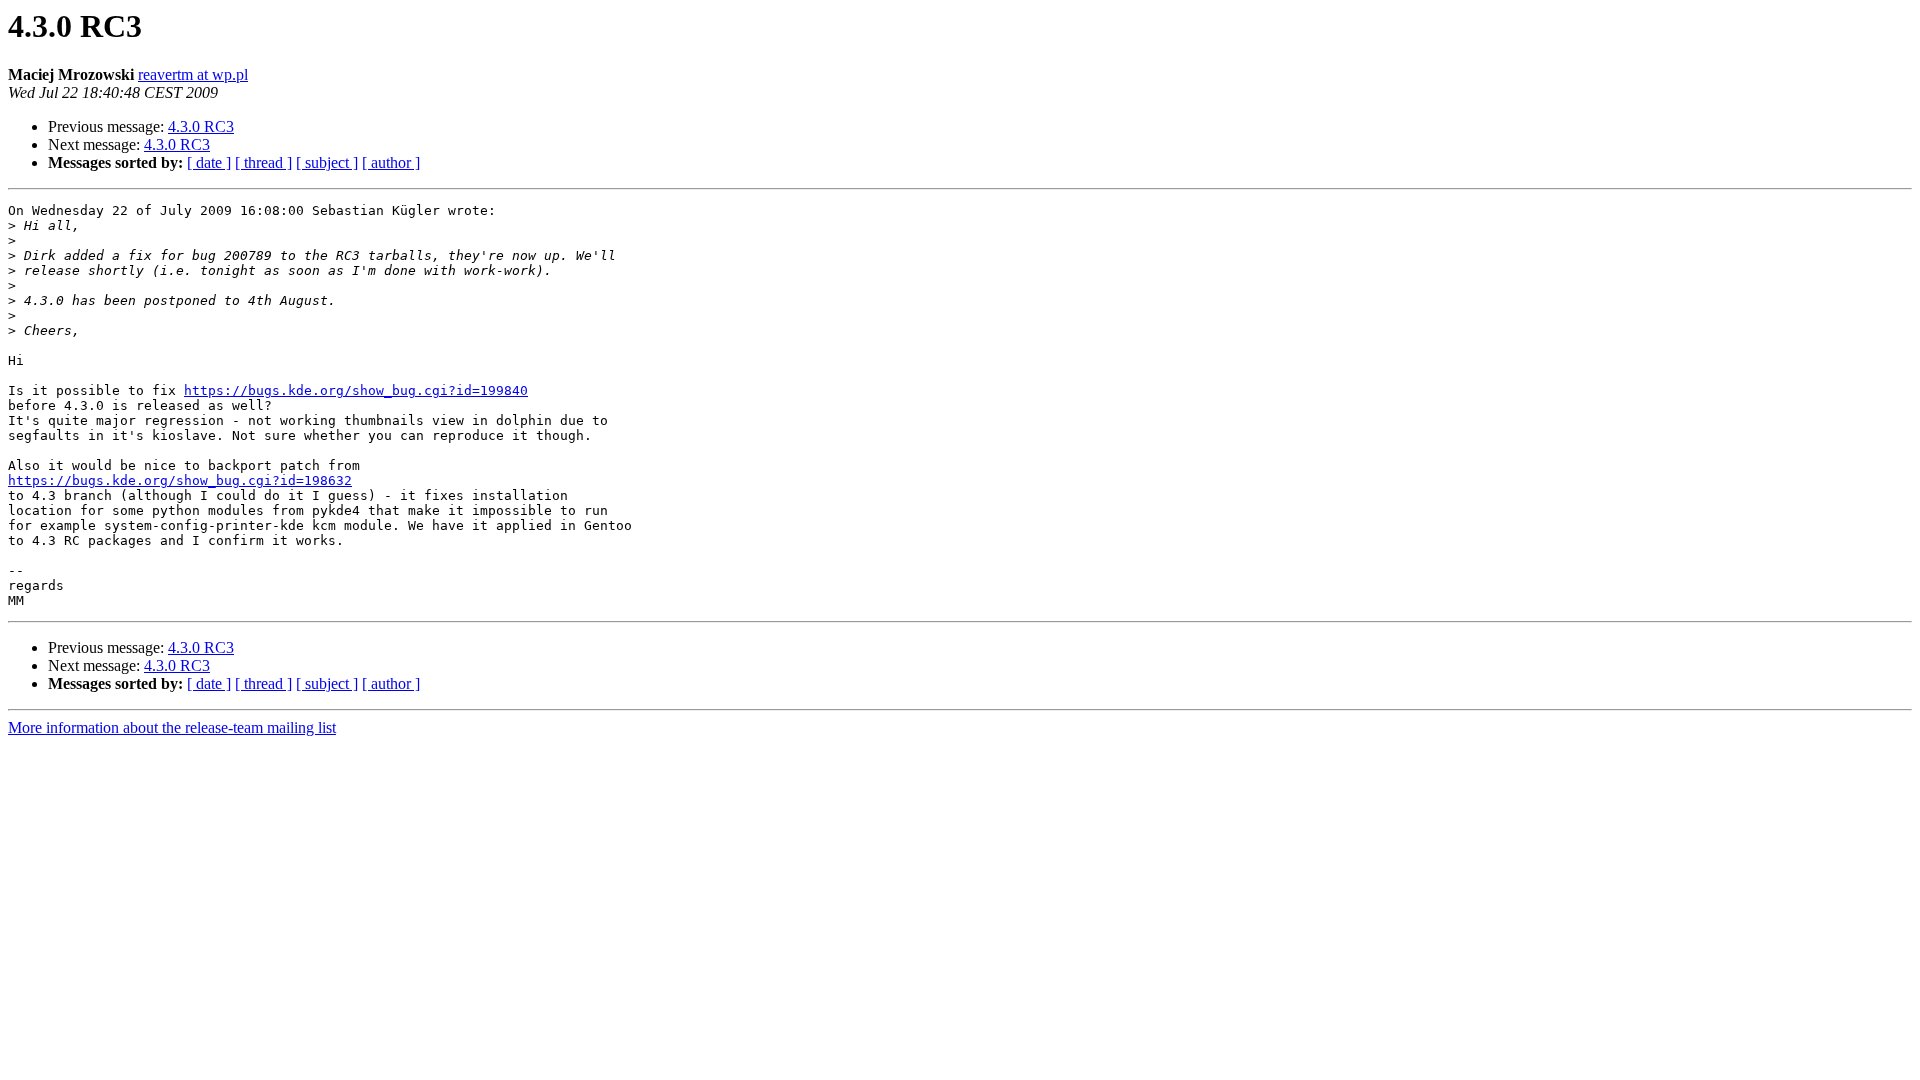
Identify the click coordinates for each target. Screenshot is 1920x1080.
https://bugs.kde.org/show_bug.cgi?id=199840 (356, 390)
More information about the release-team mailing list (172, 727)
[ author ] (391, 162)
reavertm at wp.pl (193, 74)
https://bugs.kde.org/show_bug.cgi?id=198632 (180, 480)
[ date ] (209, 162)
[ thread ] (263, 162)
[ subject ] (327, 162)
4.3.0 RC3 (201, 126)
